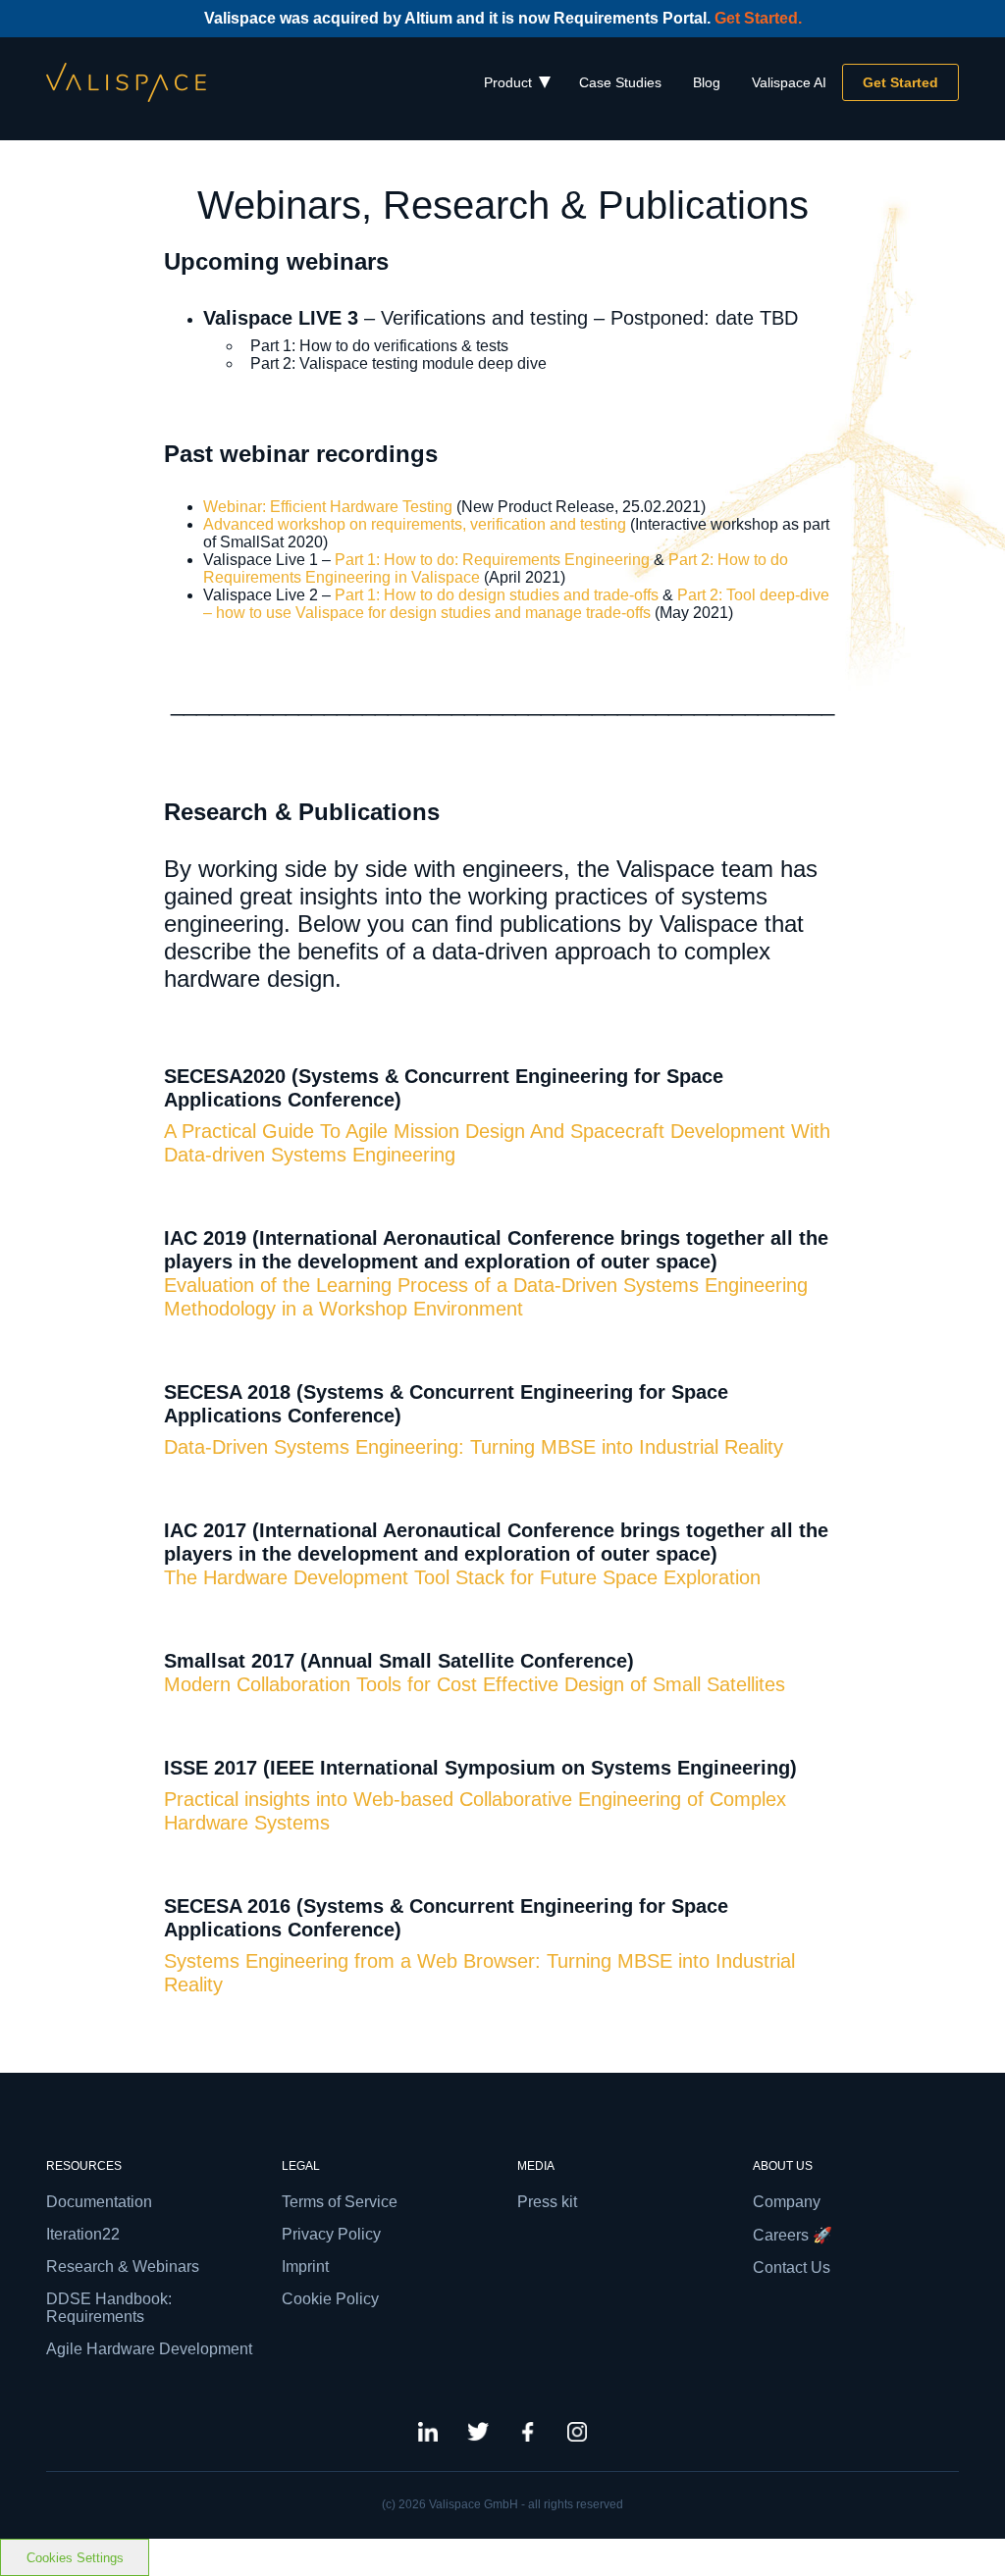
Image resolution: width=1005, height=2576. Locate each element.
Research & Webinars (123, 2267)
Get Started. (758, 18)
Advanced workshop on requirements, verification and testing (415, 524)
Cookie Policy (330, 2299)
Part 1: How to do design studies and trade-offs (497, 595)
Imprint (305, 2267)
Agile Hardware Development (149, 2349)
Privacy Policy (331, 2234)
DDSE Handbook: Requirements (109, 2308)
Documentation (99, 2202)
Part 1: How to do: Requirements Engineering (492, 560)
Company (787, 2202)
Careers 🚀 (793, 2235)
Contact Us (792, 2267)
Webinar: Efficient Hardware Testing (330, 507)
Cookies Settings (75, 2558)
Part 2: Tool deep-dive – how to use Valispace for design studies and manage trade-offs (516, 604)
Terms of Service (340, 2202)
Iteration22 (83, 2234)
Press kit (547, 2202)
